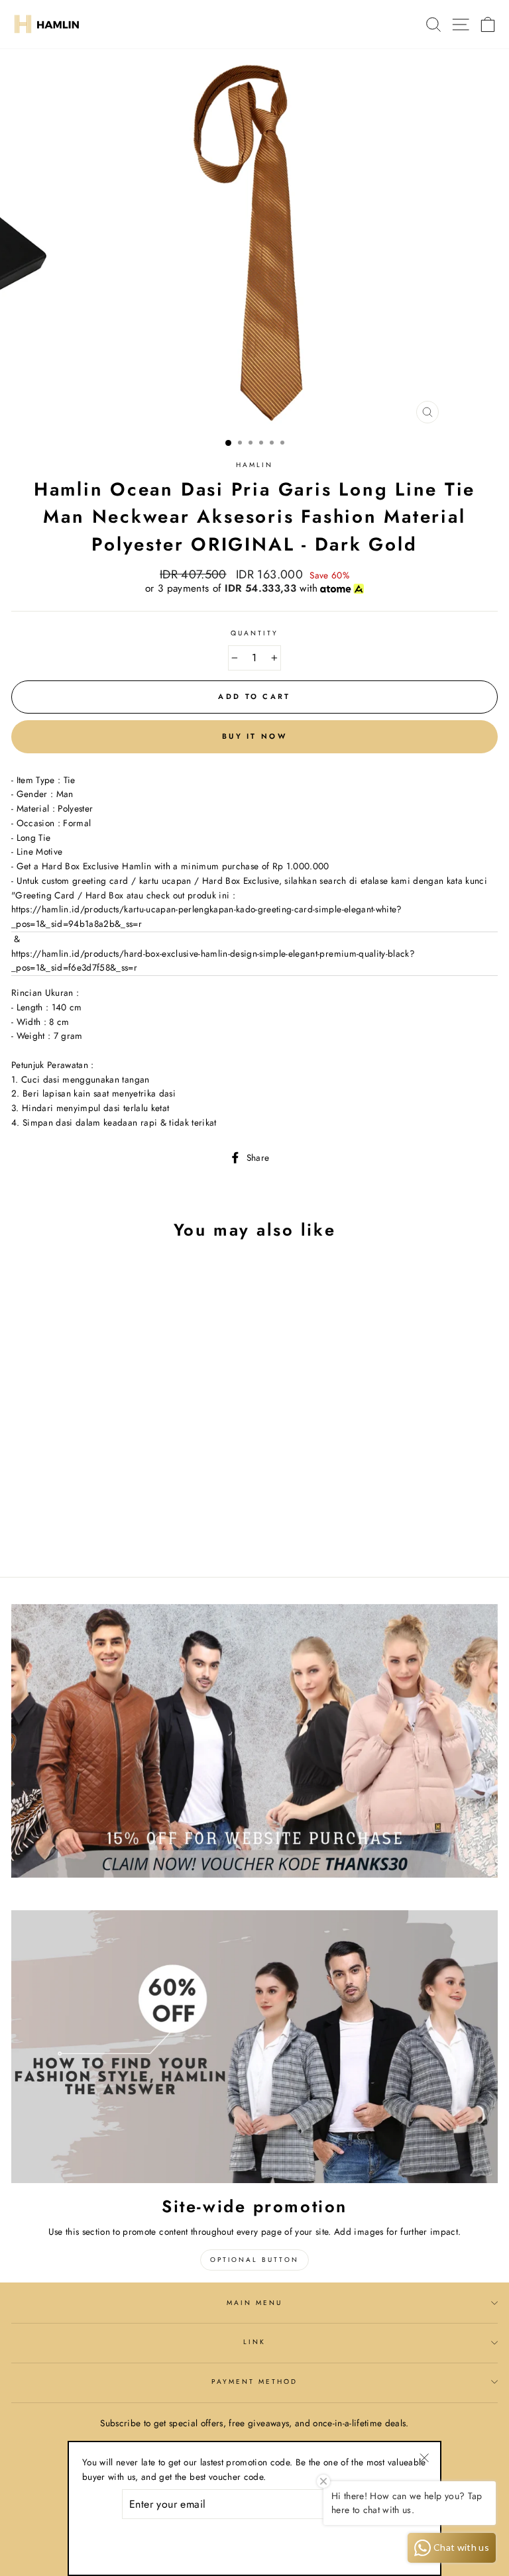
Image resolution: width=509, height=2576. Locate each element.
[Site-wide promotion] (254, 2047)
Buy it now (254, 736)
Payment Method (255, 2382)
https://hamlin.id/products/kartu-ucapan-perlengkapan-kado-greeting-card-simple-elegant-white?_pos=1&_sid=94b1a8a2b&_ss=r (207, 916)
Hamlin (254, 465)
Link (254, 2342)
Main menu (255, 2303)
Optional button (254, 2260)
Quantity (254, 633)
